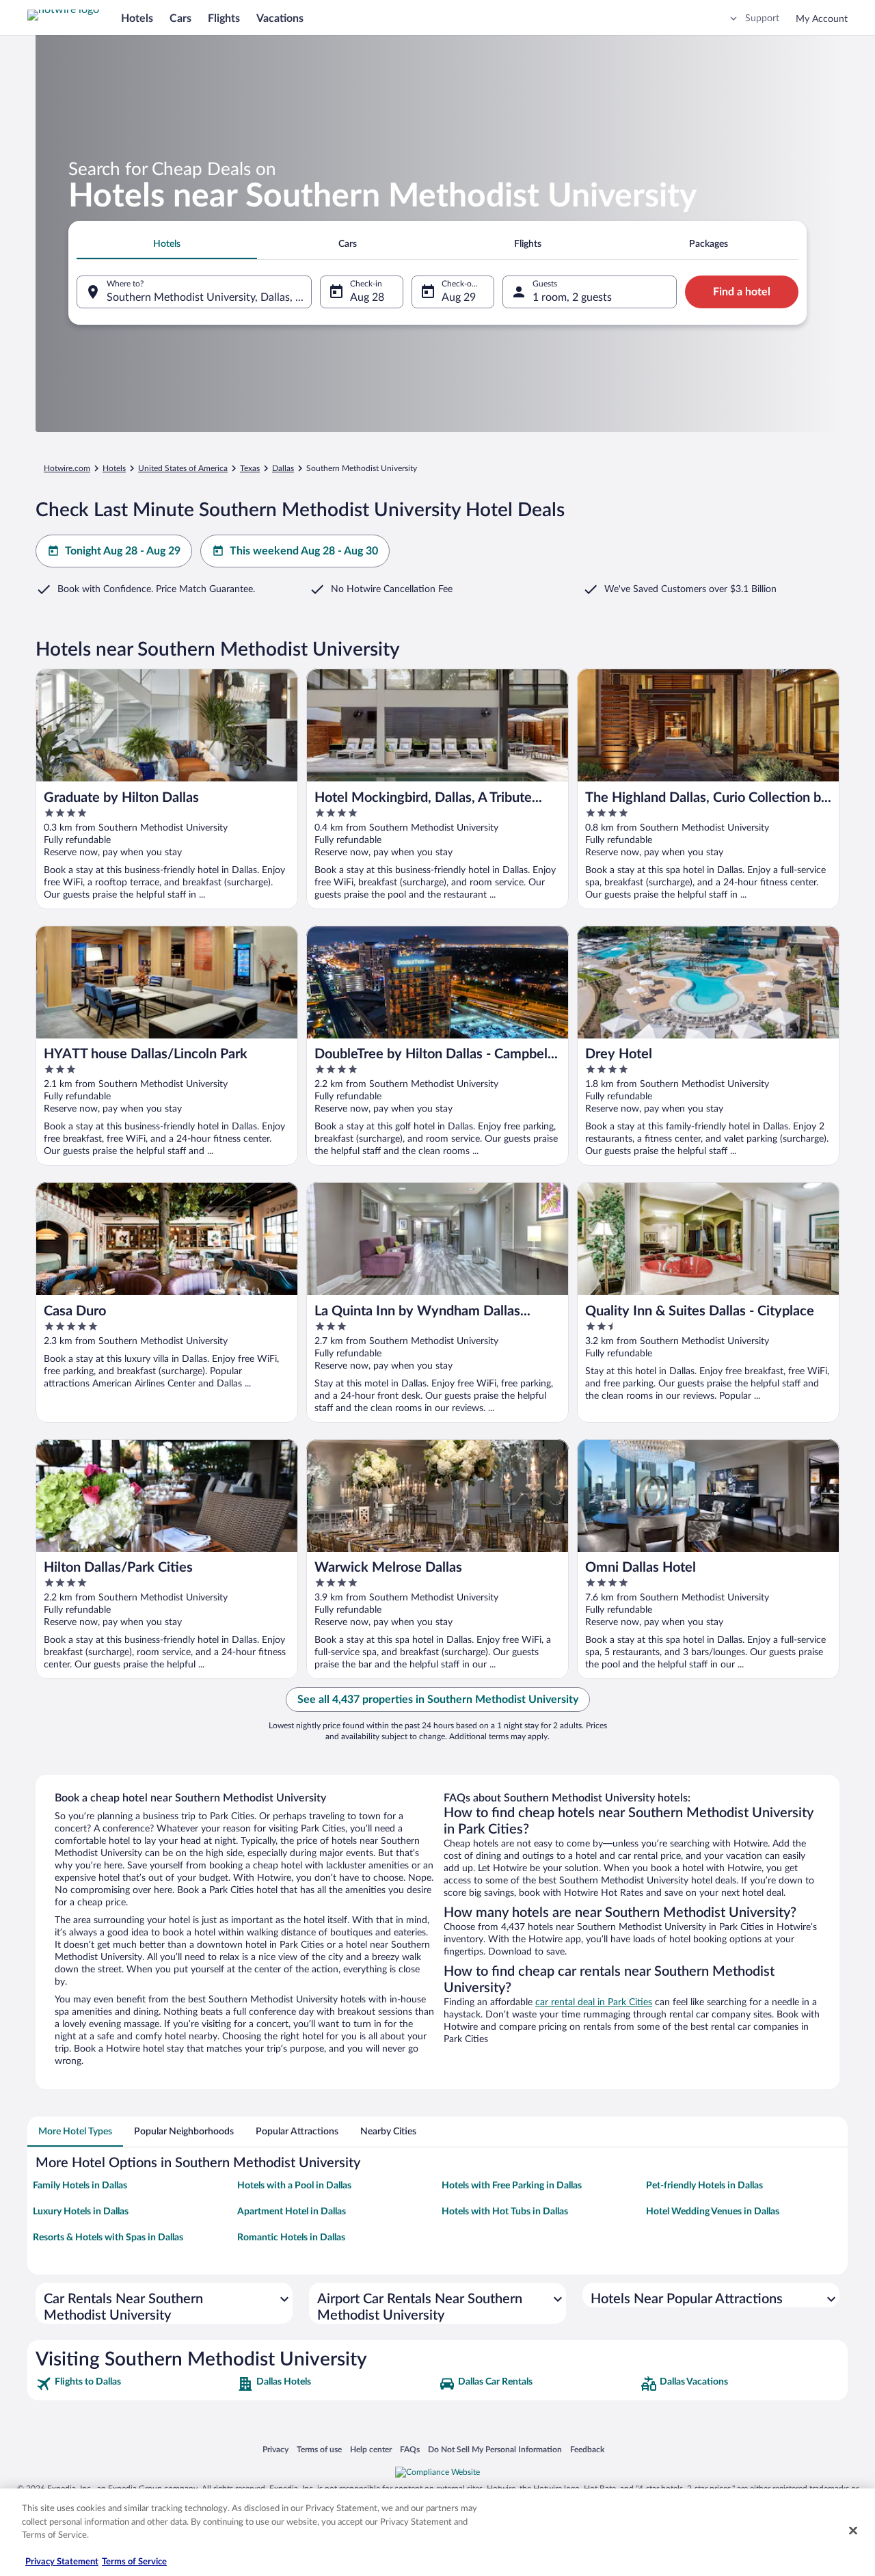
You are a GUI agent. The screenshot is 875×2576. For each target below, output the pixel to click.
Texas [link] (250, 468)
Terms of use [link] (319, 2449)
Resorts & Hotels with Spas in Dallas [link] (108, 2238)
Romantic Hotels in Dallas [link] (291, 2238)
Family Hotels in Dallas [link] (80, 2186)
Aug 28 (367, 297)
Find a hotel (742, 292)
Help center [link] (371, 2449)
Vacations (280, 18)
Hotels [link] (114, 468)
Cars (180, 18)
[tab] (167, 244)
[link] (135, 2384)
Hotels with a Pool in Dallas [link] (294, 2186)
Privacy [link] (275, 2449)
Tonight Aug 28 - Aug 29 (123, 551)
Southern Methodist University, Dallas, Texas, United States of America (209, 297)
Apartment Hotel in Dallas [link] (292, 2212)
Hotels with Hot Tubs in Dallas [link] (505, 2212)
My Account (822, 19)
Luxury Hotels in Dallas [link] (81, 2212)
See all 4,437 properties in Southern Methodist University (438, 1700)
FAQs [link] (410, 2449)
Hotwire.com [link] (67, 468)
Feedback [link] (587, 2449)
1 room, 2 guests (572, 297)
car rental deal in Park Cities (594, 2002)
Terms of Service (134, 2562)
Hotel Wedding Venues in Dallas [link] (713, 2212)
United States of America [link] (183, 468)
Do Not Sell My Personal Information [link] (495, 2449)
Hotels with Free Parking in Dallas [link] (512, 2186)
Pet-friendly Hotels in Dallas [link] (704, 2186)
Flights (224, 18)
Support (762, 18)
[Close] (853, 2531)
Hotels (137, 18)
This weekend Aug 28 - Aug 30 (304, 551)
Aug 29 (459, 297)
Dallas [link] (283, 468)
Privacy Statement (62, 2562)
